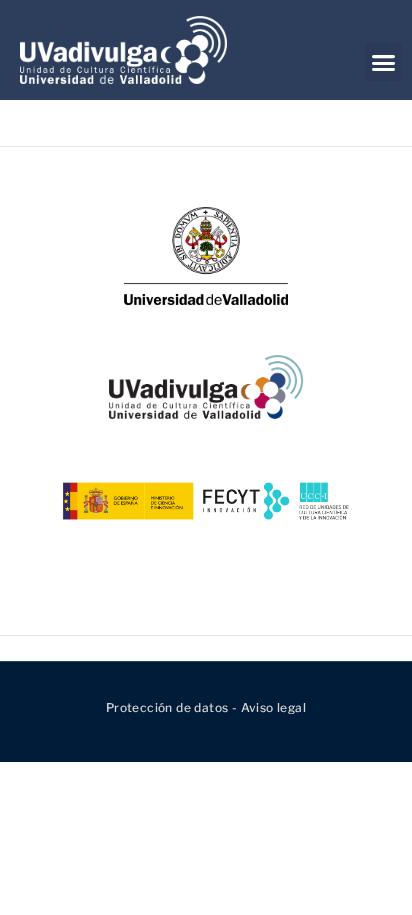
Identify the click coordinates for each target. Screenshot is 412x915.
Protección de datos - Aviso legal (206, 707)
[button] (383, 62)
